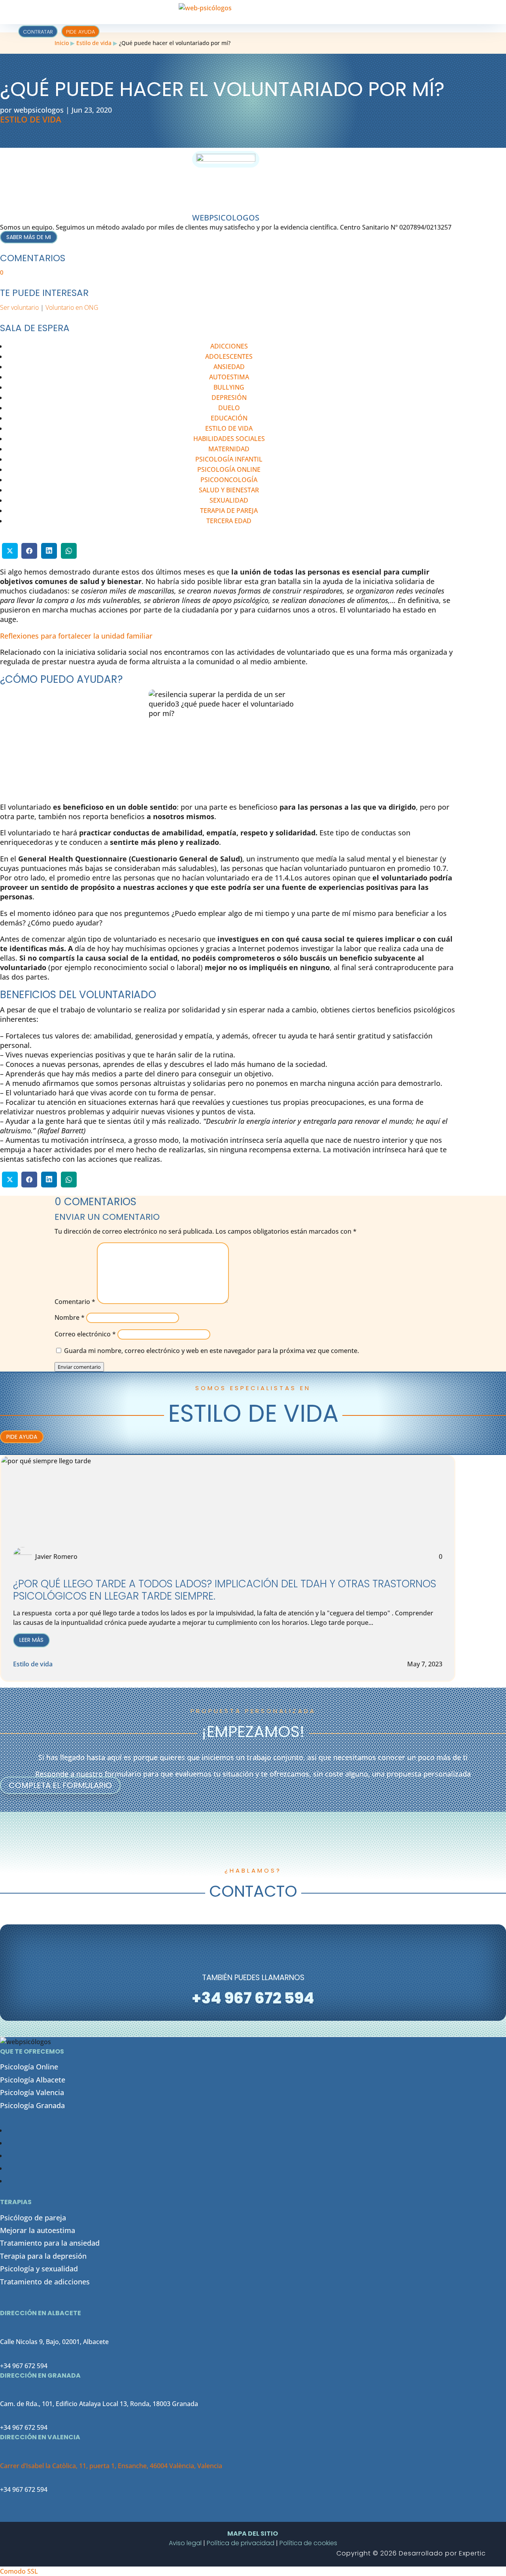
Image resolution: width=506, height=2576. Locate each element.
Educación (229, 418)
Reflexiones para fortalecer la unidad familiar (76, 636)
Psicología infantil (229, 459)
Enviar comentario (79, 1367)
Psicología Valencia (32, 2092)
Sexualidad (229, 500)
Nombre (70, 1317)
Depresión (229, 398)
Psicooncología (229, 480)
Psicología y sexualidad (39, 2269)
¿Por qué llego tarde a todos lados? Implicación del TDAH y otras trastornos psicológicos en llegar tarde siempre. (225, 1590)
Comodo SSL (19, 2571)
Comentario (75, 1302)
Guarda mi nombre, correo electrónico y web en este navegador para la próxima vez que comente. (211, 1351)
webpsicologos (39, 110)
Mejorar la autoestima (38, 2230)
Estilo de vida (94, 43)
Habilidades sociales (229, 439)
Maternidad (229, 449)
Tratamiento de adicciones (45, 2282)
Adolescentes (229, 356)
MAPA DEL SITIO (253, 2534)
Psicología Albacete (33, 2080)
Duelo (229, 408)
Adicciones (229, 346)
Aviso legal (185, 2543)
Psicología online (229, 469)
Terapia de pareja (229, 511)
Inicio (62, 43)
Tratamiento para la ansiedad (50, 2243)
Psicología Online (29, 2067)
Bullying (229, 387)
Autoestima (229, 377)
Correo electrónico (85, 1334)
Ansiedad (229, 367)
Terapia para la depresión (43, 2256)
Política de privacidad (241, 2543)
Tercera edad (229, 521)
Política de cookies (308, 2543)
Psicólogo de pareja (33, 2218)
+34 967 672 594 (24, 2366)
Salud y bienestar (229, 490)
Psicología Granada (32, 2105)
